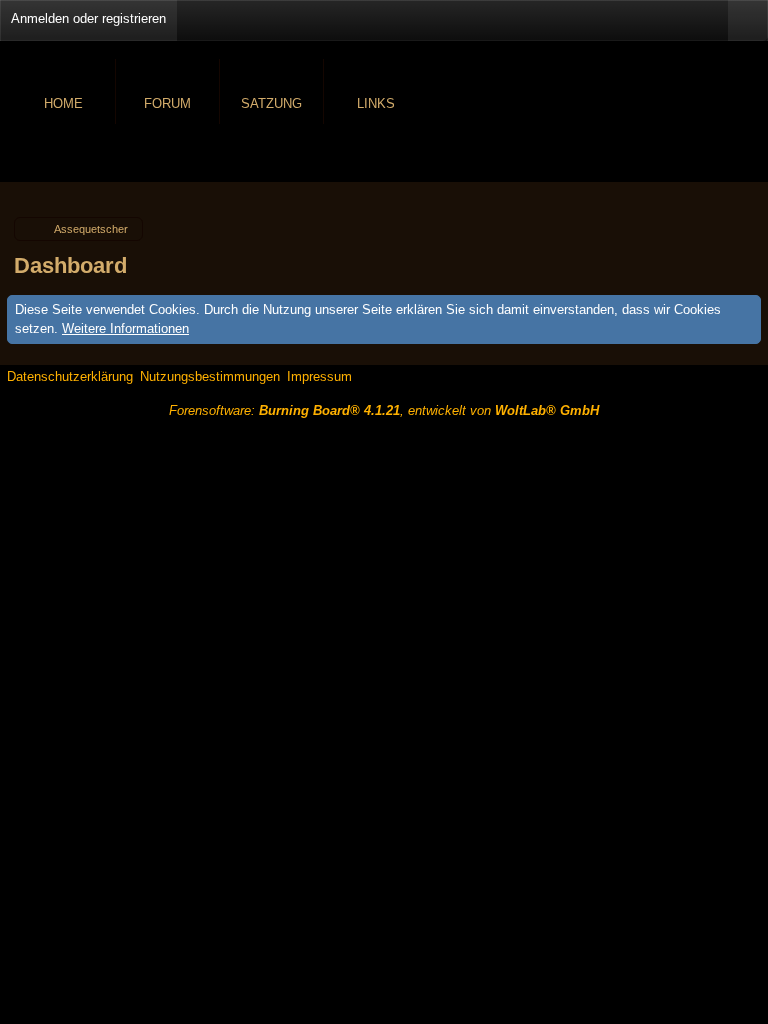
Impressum (319, 376)
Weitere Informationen (125, 328)
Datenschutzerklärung (70, 376)
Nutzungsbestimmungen (210, 376)
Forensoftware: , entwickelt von (384, 410)
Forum (167, 103)
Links (376, 103)
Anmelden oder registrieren (88, 18)
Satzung (271, 103)
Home (63, 103)
